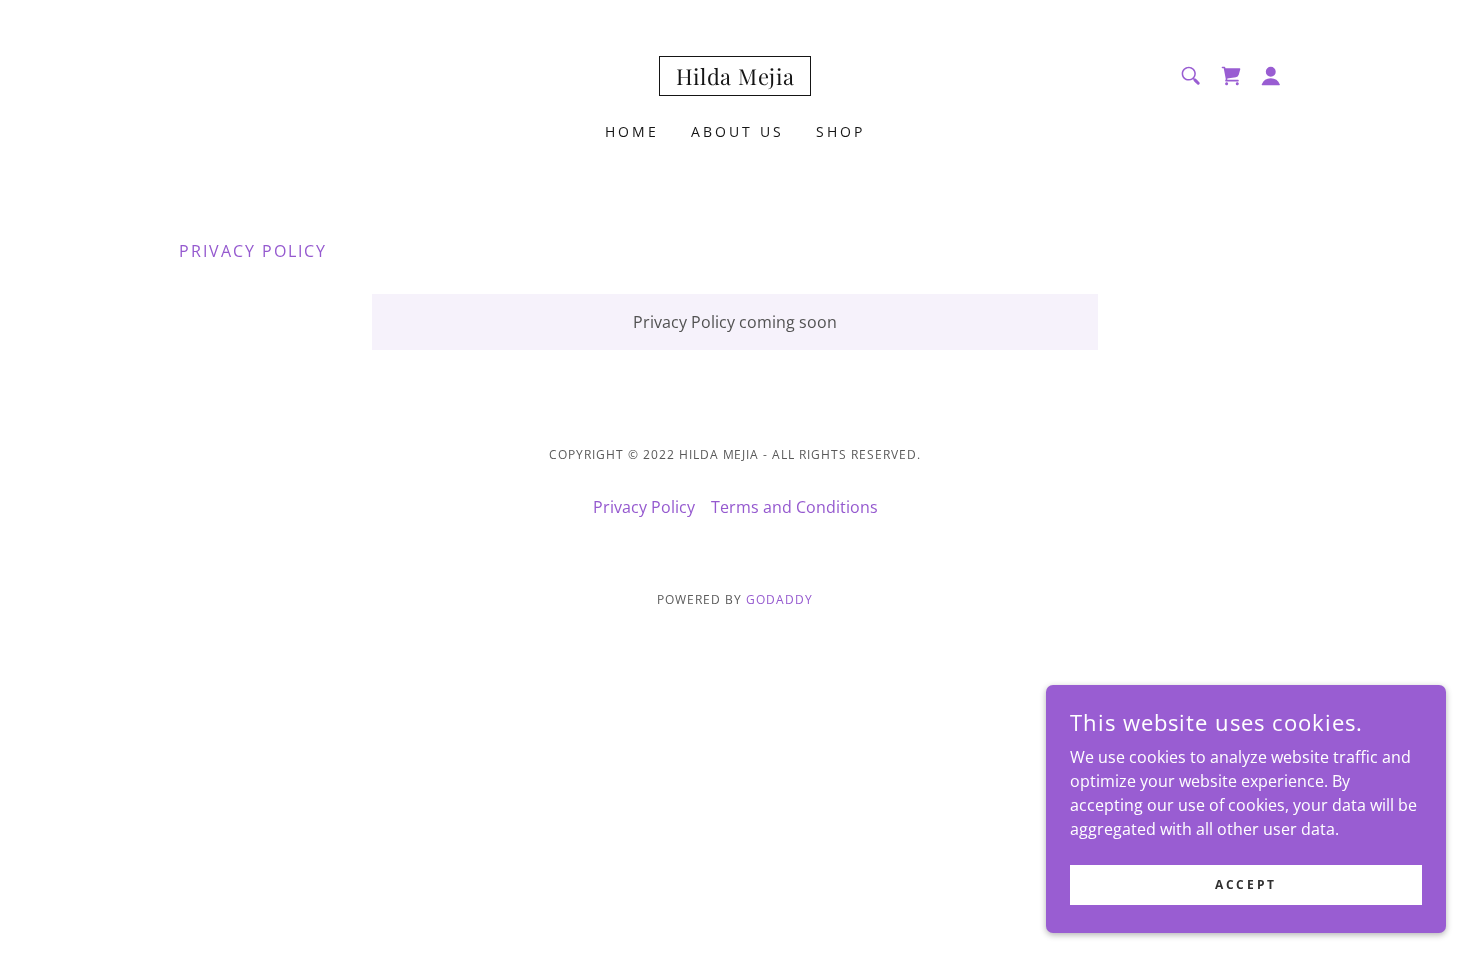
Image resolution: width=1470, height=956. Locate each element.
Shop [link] (840, 131)
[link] (735, 79)
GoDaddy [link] (779, 599)
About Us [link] (737, 131)
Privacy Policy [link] (644, 507)
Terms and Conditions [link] (794, 507)
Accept (1245, 884)
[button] (1271, 76)
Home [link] (632, 131)
